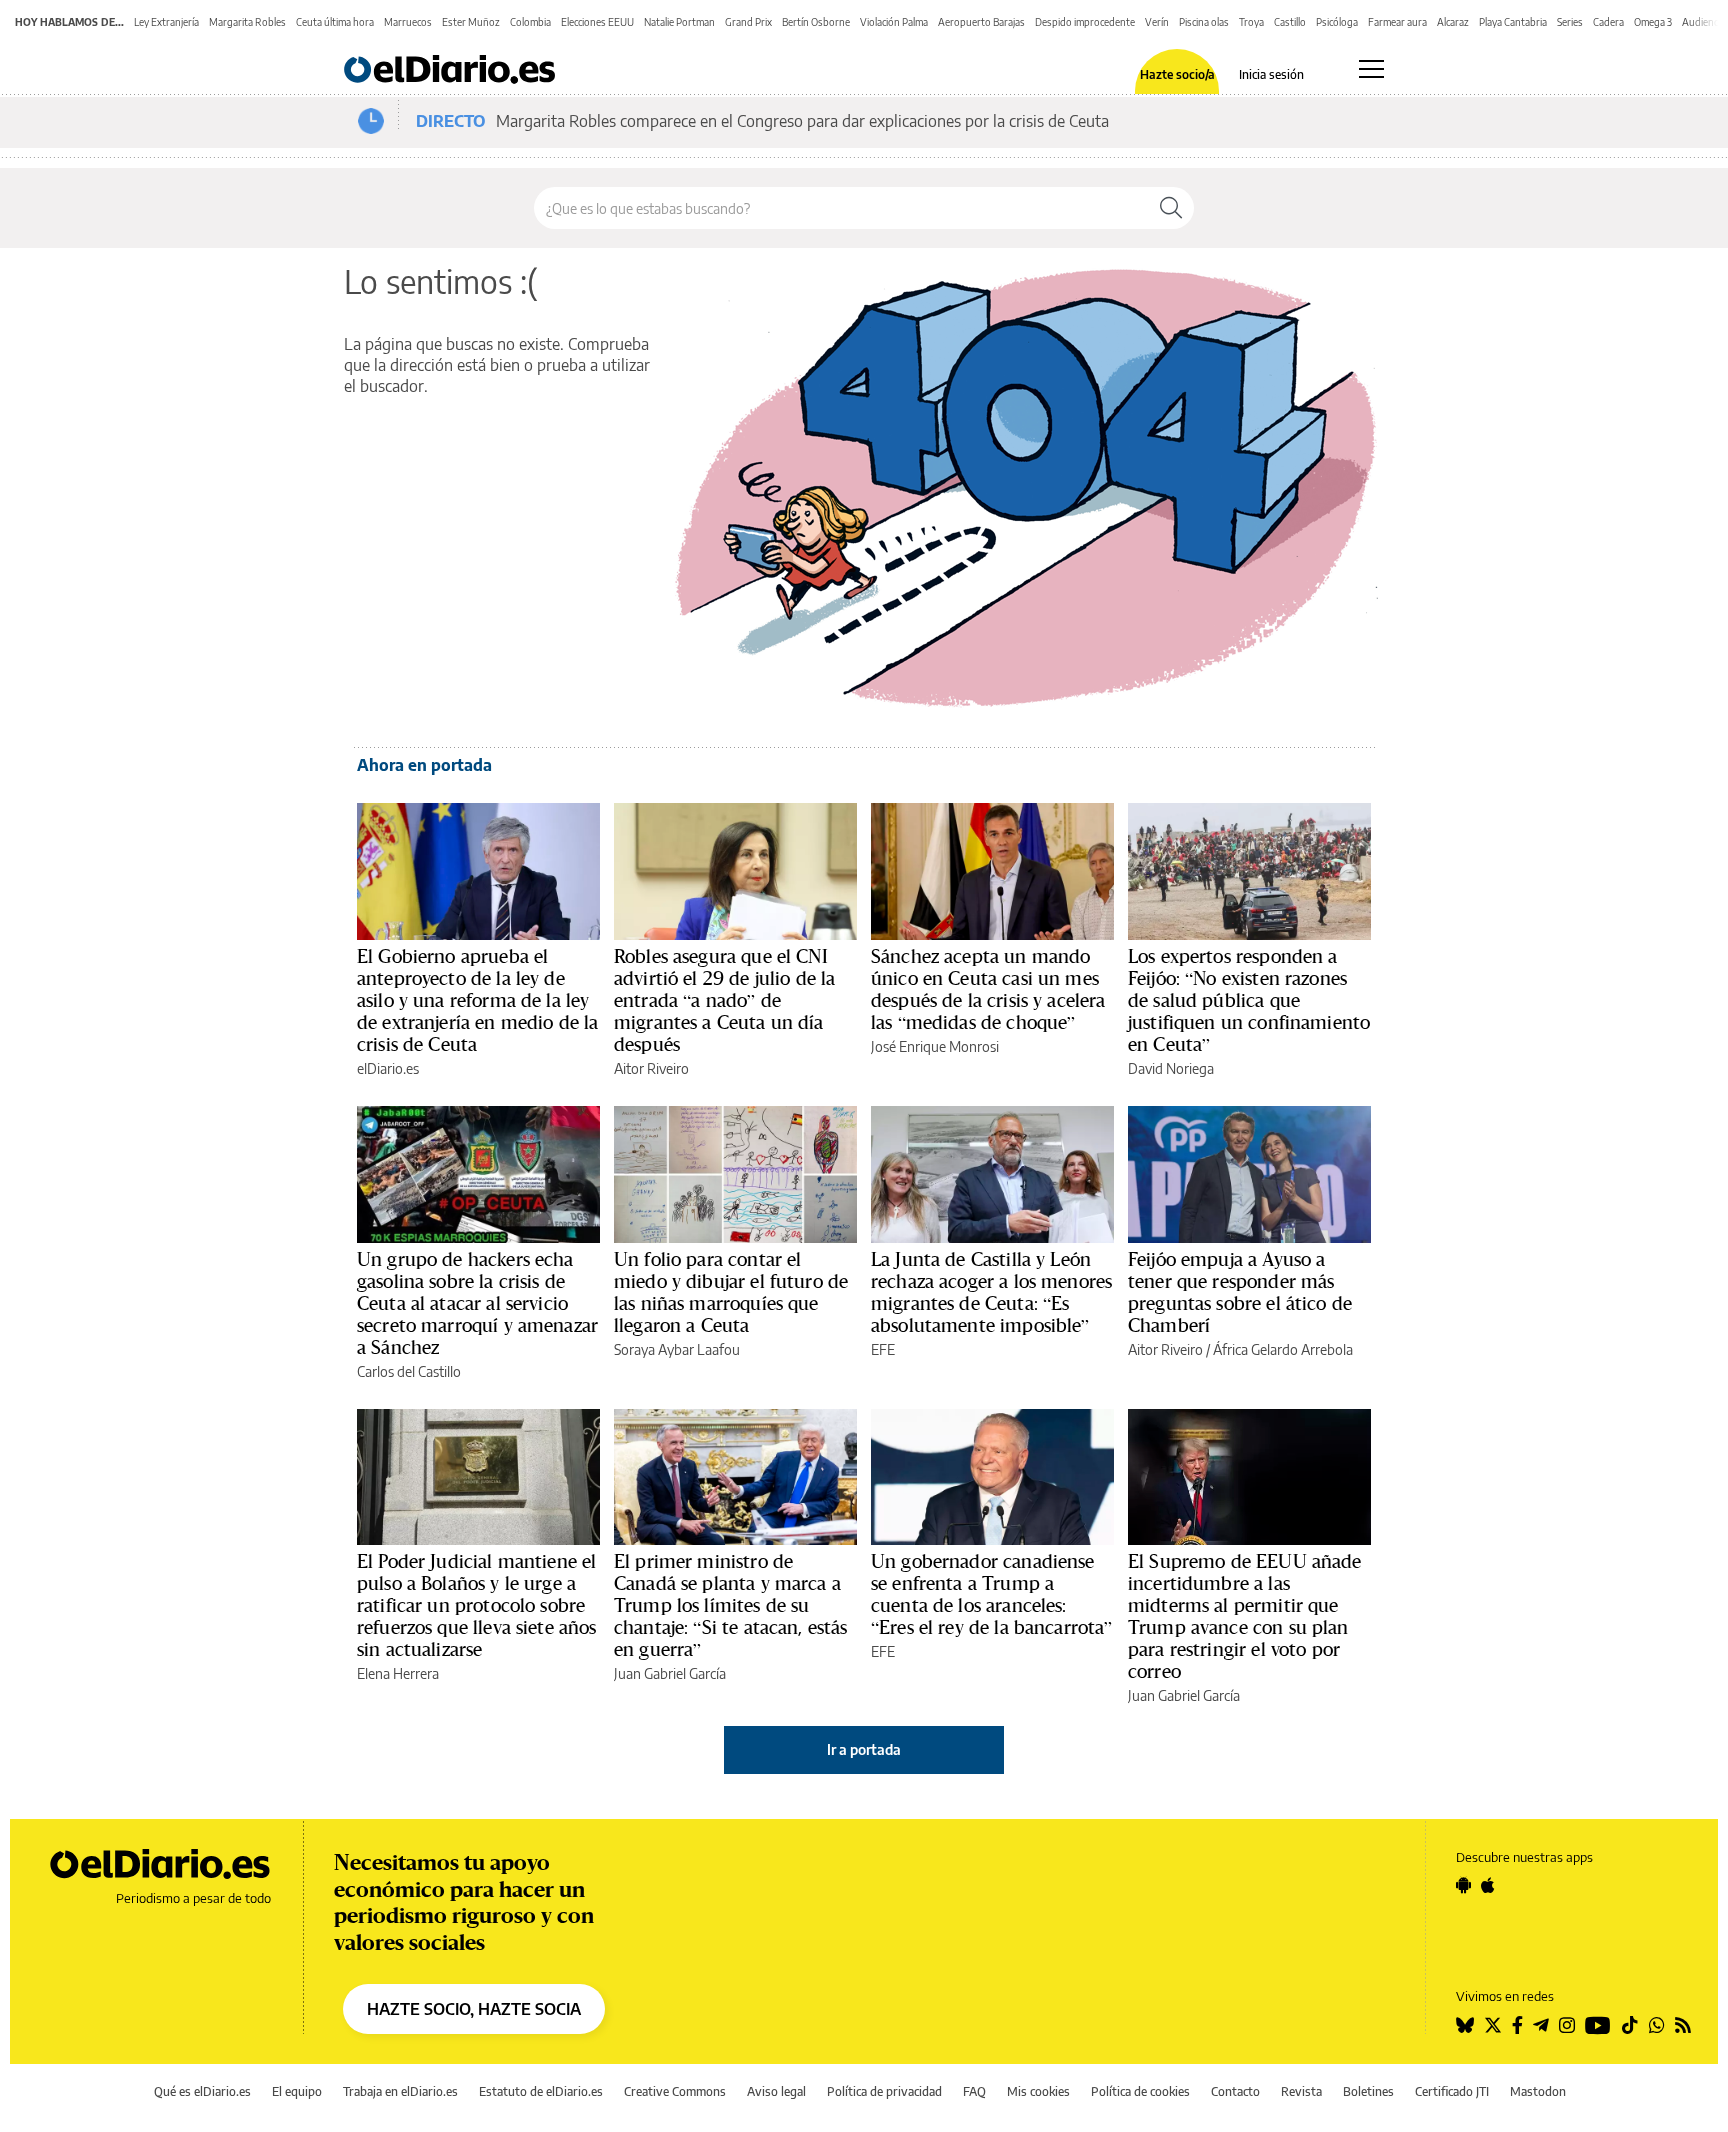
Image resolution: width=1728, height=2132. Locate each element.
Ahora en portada (424, 765)
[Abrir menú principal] (1371, 69)
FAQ (974, 2091)
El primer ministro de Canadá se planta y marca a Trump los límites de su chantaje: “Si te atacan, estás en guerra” (731, 1605)
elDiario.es (388, 1068)
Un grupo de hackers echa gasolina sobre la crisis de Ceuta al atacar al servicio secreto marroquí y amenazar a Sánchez (477, 1303)
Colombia (530, 22)
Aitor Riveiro (651, 1068)
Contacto (1235, 2091)
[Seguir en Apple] (1488, 1885)
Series (1570, 22)
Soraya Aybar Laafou (677, 1349)
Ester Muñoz (471, 22)
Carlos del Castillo (409, 1371)
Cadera (1608, 22)
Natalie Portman (679, 22)
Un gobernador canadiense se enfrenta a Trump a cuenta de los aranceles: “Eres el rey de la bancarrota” (992, 1594)
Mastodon (1538, 2091)
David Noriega (1171, 1068)
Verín (1157, 22)
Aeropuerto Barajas (981, 22)
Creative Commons (675, 2091)
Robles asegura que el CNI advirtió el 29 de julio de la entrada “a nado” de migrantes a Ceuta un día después (724, 1000)
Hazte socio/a (1177, 75)
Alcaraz (1453, 22)
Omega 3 (1653, 22)
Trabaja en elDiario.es (400, 2091)
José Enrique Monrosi (935, 1046)
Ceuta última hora (335, 22)
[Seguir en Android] (1463, 1885)
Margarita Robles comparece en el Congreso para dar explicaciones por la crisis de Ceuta (802, 121)
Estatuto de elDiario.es (541, 2091)
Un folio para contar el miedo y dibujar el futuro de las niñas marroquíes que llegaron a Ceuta (731, 1292)
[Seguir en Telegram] (1541, 2025)
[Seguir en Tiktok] (1630, 2025)
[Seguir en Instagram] (1567, 2025)
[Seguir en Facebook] (1517, 2025)
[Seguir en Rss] (1683, 2025)
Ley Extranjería (166, 22)
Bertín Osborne (816, 22)
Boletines (1368, 2091)
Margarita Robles (247, 22)
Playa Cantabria (1513, 22)
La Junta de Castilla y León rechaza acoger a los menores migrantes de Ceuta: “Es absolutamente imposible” (991, 1292)
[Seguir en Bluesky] (1465, 2025)
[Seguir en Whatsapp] (1657, 2025)
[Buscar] (1171, 208)
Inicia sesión (1271, 75)
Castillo (1290, 22)
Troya (1251, 22)
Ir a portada (864, 1749)
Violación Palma (894, 22)
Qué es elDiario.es (202, 2091)
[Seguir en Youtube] (1598, 2025)
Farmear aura (1397, 22)
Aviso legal (776, 2091)
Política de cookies (1140, 2091)
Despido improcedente (1085, 22)
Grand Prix (748, 22)
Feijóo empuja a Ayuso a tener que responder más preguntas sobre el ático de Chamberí (1240, 1292)
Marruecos (408, 22)
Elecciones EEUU (597, 22)
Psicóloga (1337, 22)
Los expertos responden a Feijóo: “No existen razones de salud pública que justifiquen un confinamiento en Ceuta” (1249, 1000)
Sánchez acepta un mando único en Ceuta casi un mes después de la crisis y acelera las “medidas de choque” (988, 989)
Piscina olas (1204, 22)
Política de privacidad (884, 2091)
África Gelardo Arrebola (1283, 1349)
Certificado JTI (1452, 2091)
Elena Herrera (398, 1673)
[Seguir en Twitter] (1493, 2025)
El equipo (297, 2091)
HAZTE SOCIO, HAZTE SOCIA (474, 2009)
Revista (1301, 2091)
